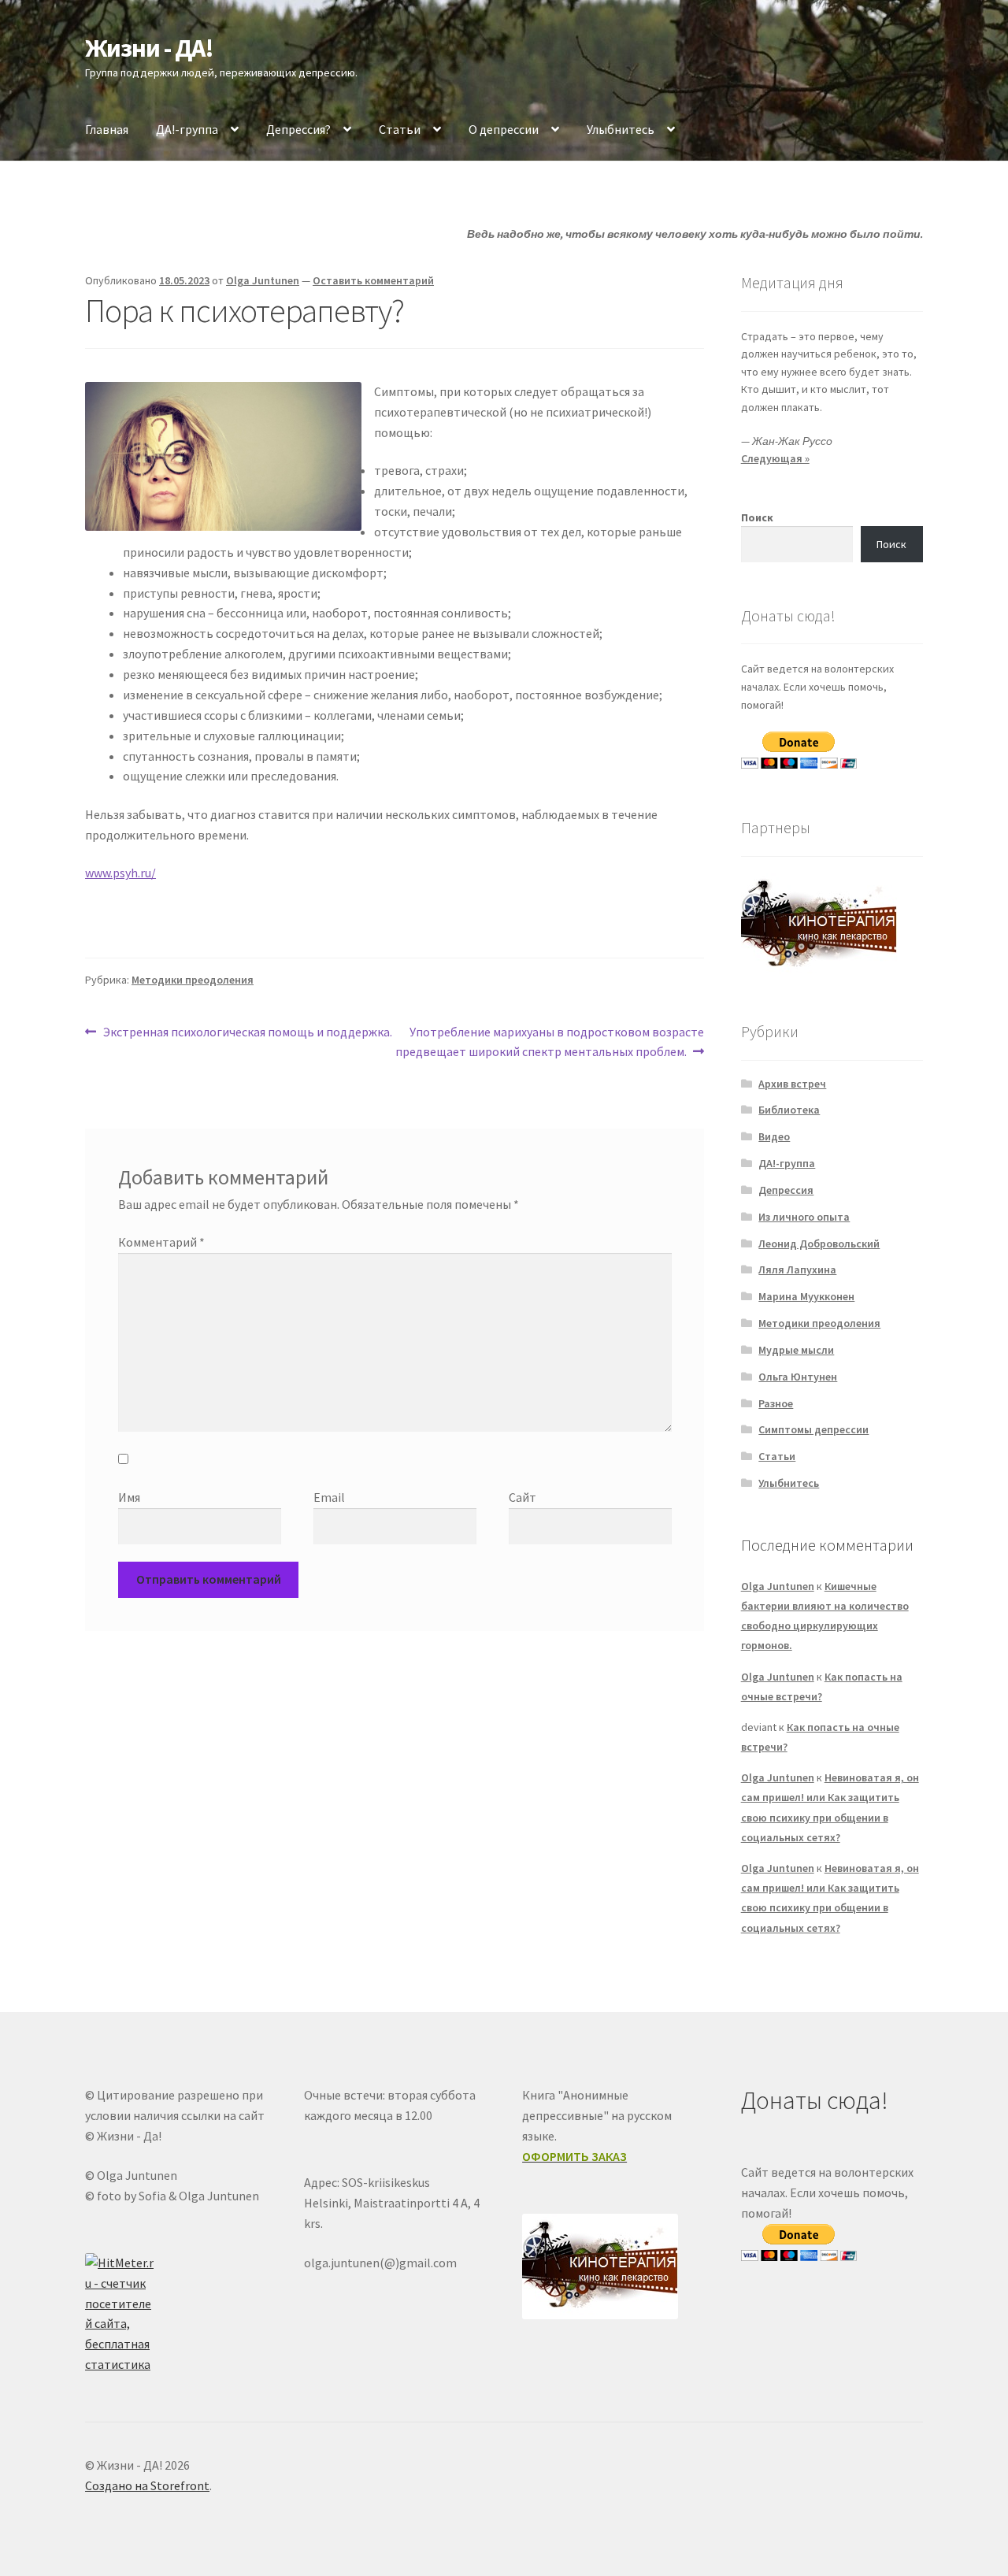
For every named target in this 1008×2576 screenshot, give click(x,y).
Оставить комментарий (373, 280)
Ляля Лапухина (797, 1269)
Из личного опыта (804, 1217)
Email (329, 1497)
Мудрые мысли (796, 1350)
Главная (107, 129)
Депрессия (786, 1190)
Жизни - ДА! (149, 48)
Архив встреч (792, 1084)
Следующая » (775, 458)
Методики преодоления (193, 980)
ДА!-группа (187, 129)
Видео (774, 1136)
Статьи (400, 129)
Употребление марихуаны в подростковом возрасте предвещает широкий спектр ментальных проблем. (550, 1042)
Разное (776, 1403)
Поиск (757, 517)
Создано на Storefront (147, 2485)
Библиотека (789, 1110)
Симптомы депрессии (813, 1429)
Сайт (523, 1497)
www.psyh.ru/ (120, 873)
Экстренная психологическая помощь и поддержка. (247, 1033)
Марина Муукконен (806, 1296)
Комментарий (161, 1242)
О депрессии (504, 129)
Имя (129, 1497)
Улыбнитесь (621, 129)
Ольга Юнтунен (798, 1377)
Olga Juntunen (263, 280)
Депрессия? (298, 129)
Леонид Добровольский (819, 1244)
